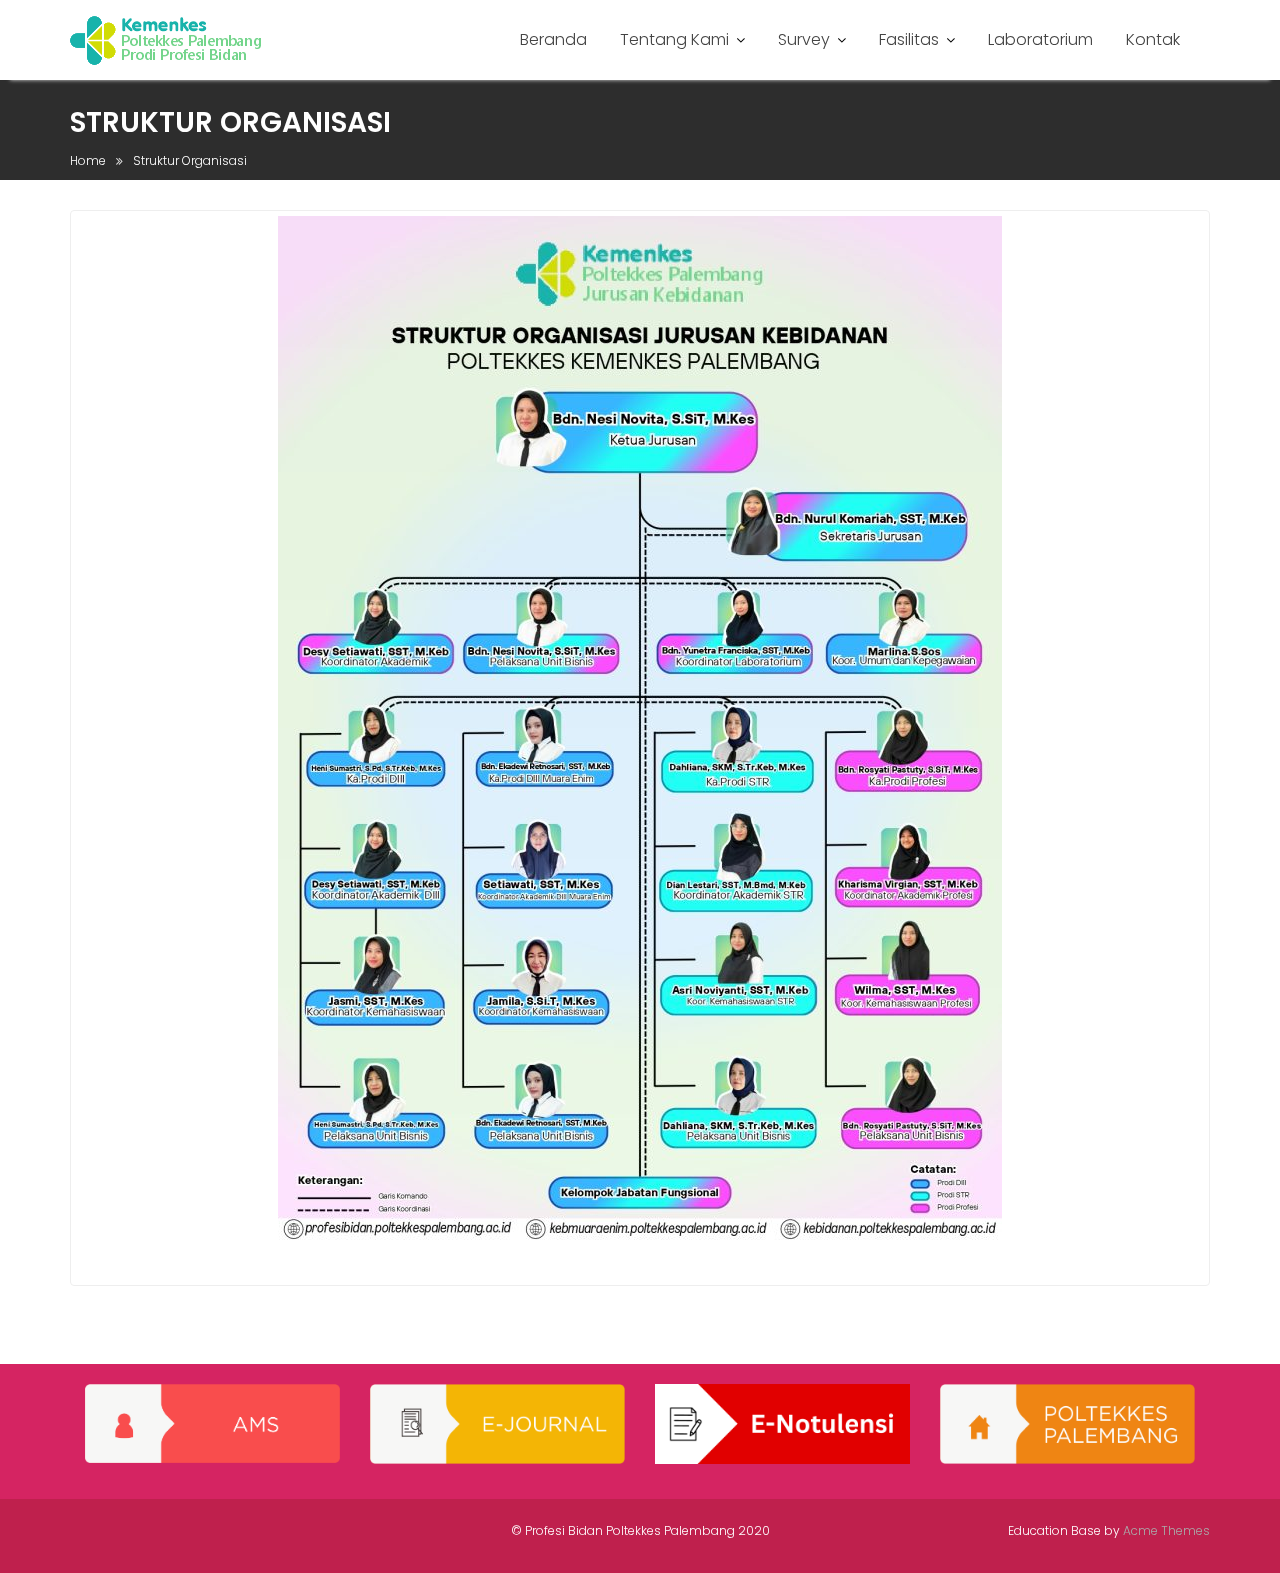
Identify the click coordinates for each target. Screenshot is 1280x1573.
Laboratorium (1040, 39)
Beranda (553, 39)
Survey (804, 39)
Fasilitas (909, 39)
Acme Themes (1166, 1530)
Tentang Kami (674, 39)
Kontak (1153, 39)
